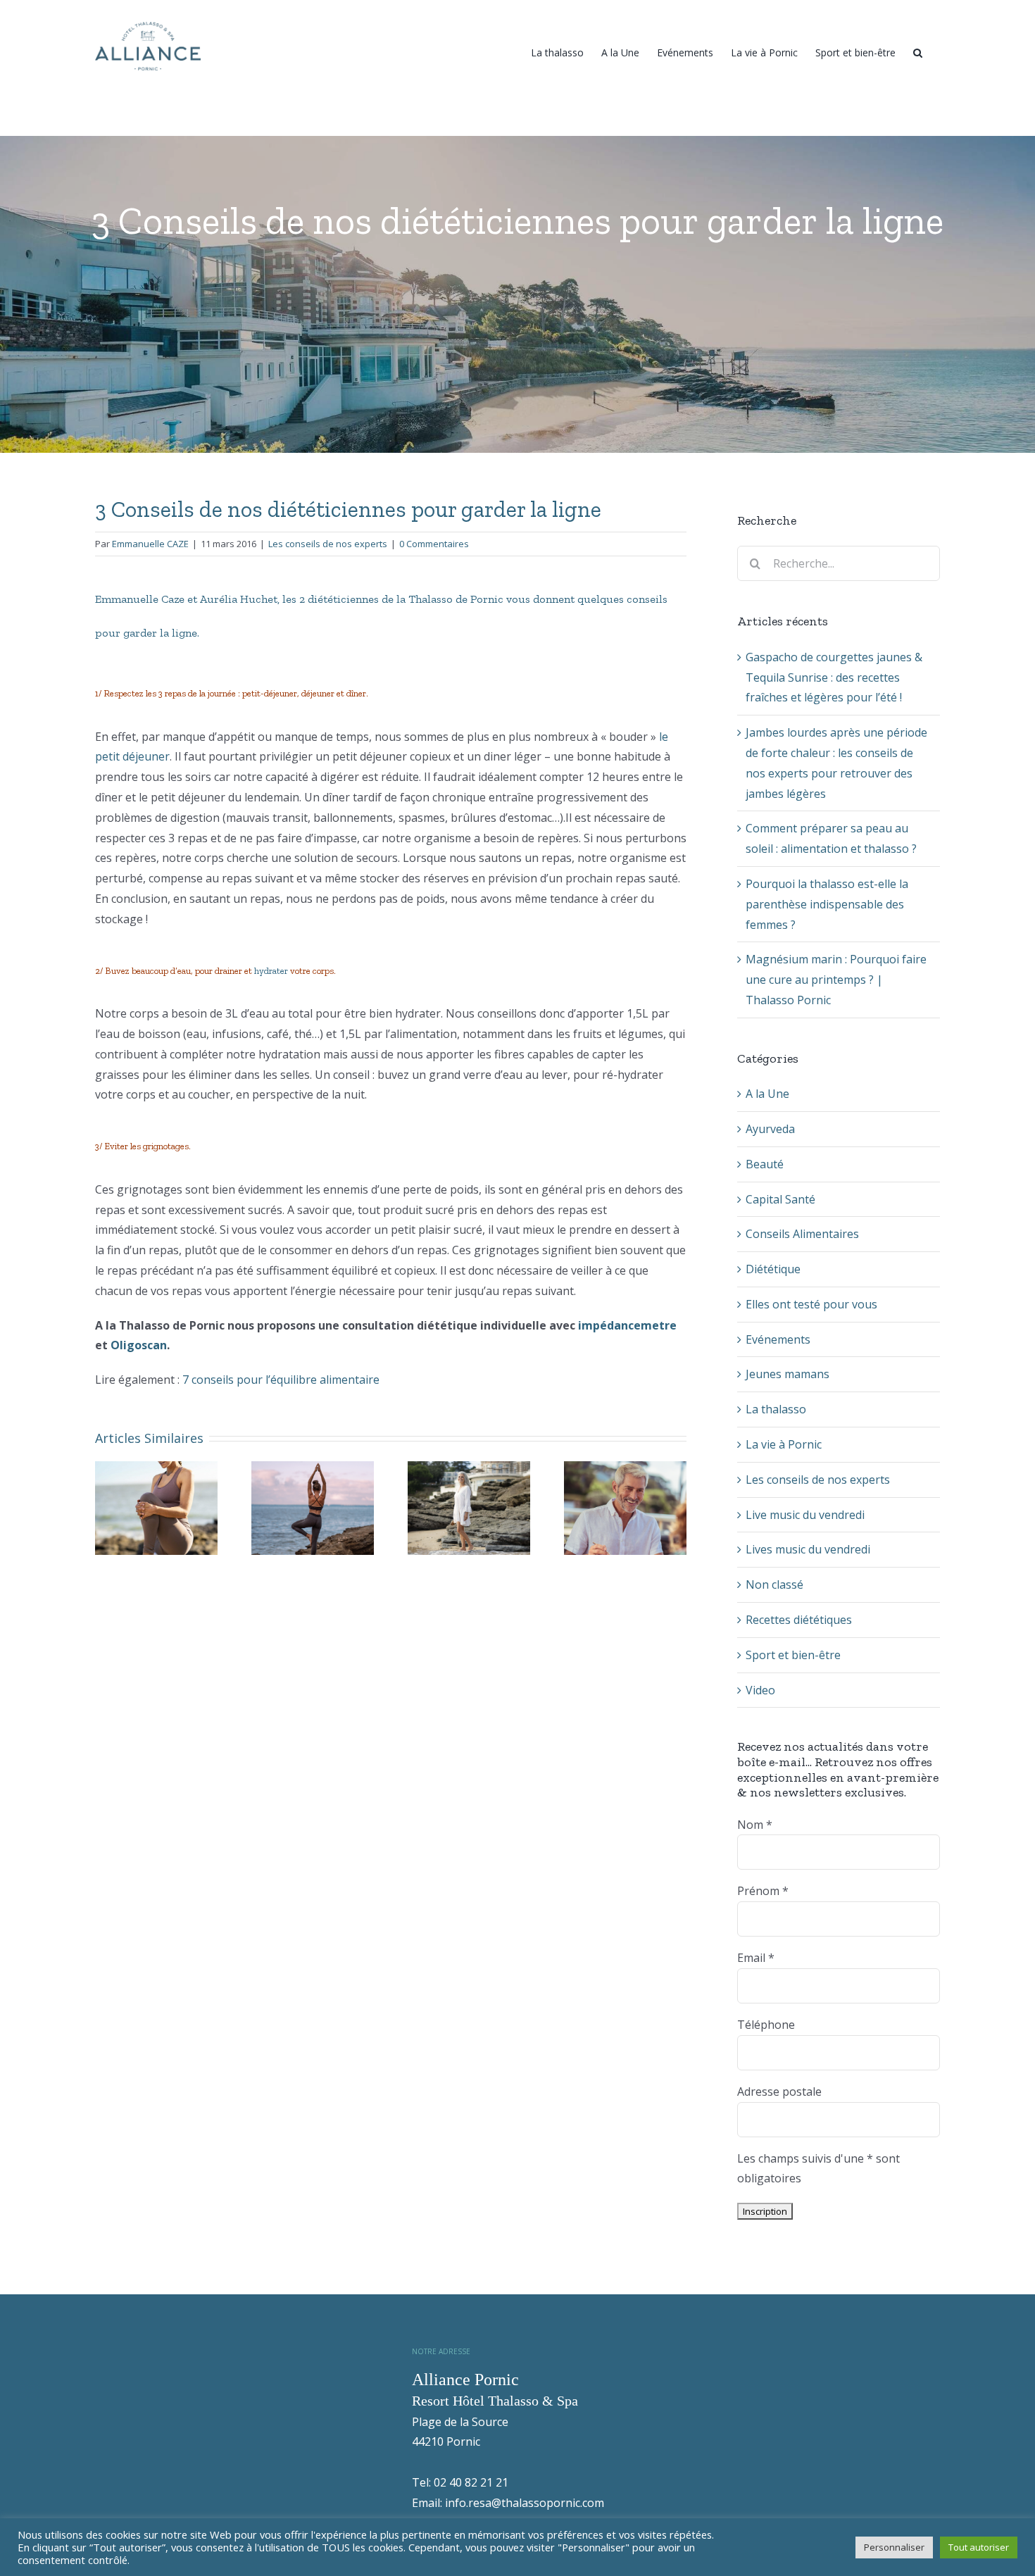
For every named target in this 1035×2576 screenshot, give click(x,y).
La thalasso (776, 1409)
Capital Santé (780, 1199)
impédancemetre (627, 1325)
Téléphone (766, 2025)
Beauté (765, 1164)
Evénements (778, 1339)
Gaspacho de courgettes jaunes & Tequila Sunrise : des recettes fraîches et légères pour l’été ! (834, 677)
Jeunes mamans (788, 1374)
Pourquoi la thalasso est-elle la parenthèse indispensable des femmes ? (827, 904)
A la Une (767, 1094)
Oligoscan (139, 1345)
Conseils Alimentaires (802, 1234)
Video (760, 1690)
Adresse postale (779, 2092)
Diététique (773, 1269)
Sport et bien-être (793, 1655)
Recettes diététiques (799, 1620)
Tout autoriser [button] (979, 2547)
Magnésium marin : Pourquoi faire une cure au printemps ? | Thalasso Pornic (836, 980)
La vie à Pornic (784, 1444)
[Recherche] (918, 51)
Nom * (755, 1825)
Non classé (774, 1584)
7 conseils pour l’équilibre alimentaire (281, 1380)
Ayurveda (770, 1129)
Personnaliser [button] (894, 2547)
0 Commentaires (434, 544)
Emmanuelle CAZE (150, 544)
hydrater (272, 971)
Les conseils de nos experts (328, 544)
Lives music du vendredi (808, 1549)
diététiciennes (343, 599)
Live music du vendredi (805, 1515)
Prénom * (763, 1891)
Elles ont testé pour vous (811, 1304)
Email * (756, 1958)
